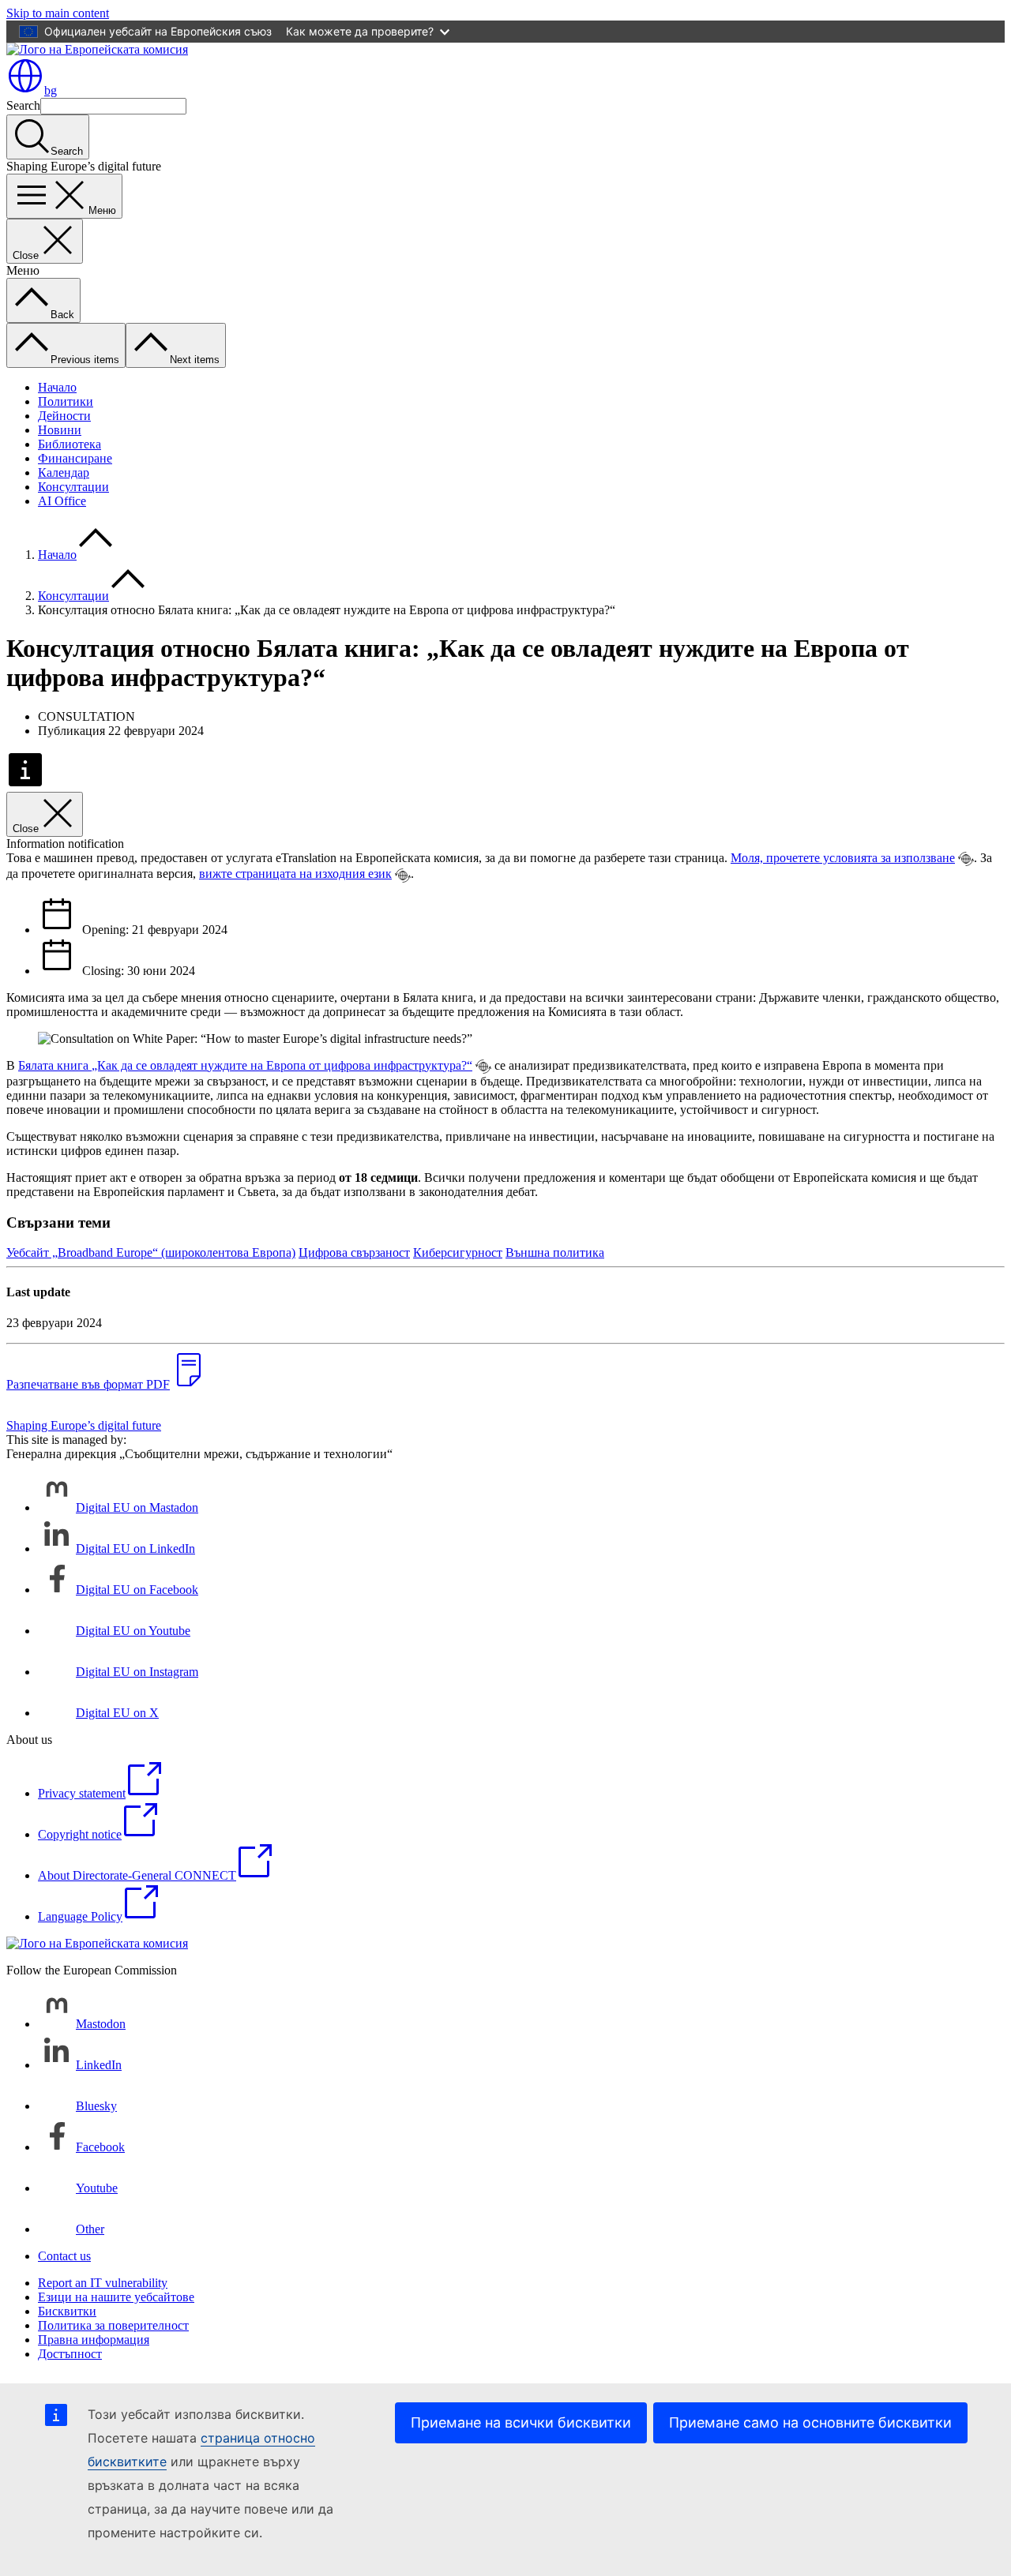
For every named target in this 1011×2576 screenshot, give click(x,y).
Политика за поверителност (113, 2325)
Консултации (73, 487)
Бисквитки (67, 2311)
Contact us (64, 2256)
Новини (60, 430)
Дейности (64, 416)
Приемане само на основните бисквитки (810, 2422)
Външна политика (555, 1252)
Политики (66, 401)
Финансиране (75, 458)
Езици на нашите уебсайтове (116, 2297)
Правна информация (94, 2340)
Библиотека (70, 444)
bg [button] (51, 90)
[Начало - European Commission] (97, 49)
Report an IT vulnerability (103, 2283)
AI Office (62, 501)
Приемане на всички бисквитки (521, 2422)
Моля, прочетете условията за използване (843, 858)
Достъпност (70, 2354)
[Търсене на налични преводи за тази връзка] (966, 859)
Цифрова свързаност (354, 1252)
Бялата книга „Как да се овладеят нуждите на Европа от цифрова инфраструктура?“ (245, 1065)
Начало (57, 387)
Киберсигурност (458, 1252)
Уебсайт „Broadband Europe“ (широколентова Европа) (151, 1252)
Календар (64, 472)
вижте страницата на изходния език (295, 874)
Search (23, 105)
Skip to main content (58, 13)
